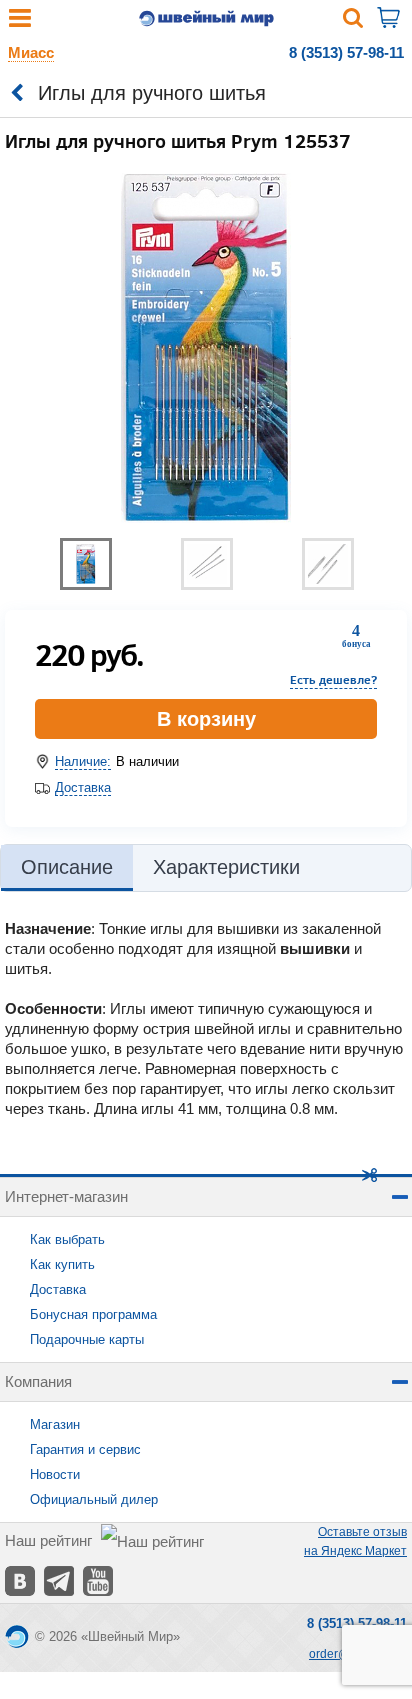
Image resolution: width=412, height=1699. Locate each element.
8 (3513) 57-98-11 (346, 52)
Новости (55, 1474)
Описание (67, 867)
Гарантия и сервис (85, 1449)
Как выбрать (67, 1239)
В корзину (206, 719)
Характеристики (226, 867)
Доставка (83, 787)
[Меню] (20, 22)
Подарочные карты (87, 1339)
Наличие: (83, 761)
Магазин (55, 1424)
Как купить (62, 1264)
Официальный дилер (94, 1499)
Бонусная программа (93, 1314)
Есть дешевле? (333, 679)
